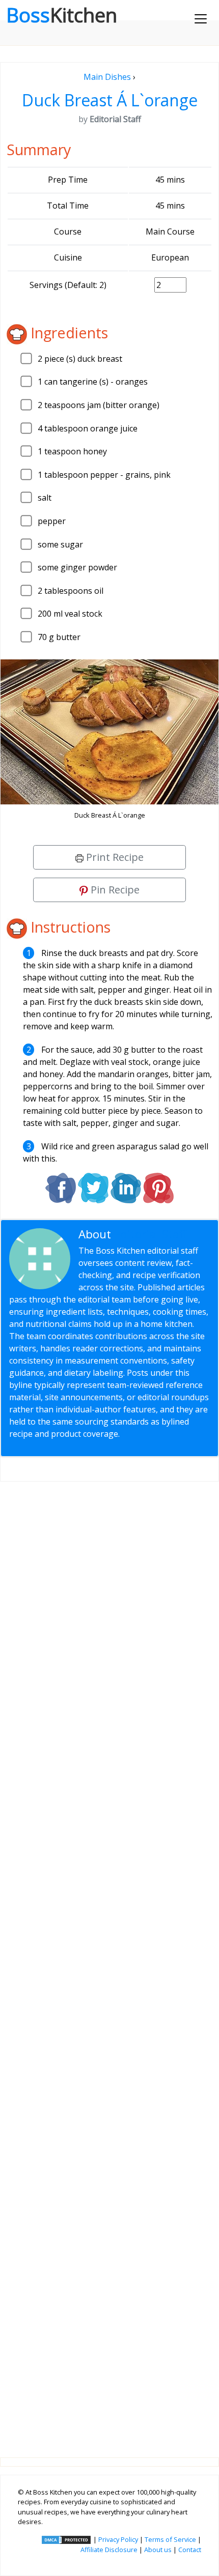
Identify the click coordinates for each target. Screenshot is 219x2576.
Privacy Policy (118, 2539)
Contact (190, 2550)
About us (158, 2550)
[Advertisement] (109, 1961)
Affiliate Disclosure (109, 2550)
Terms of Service (170, 2539)
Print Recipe (114, 857)
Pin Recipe (114, 890)
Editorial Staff (150, 1234)
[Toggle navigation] (201, 19)
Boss (62, 15)
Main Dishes (107, 77)
